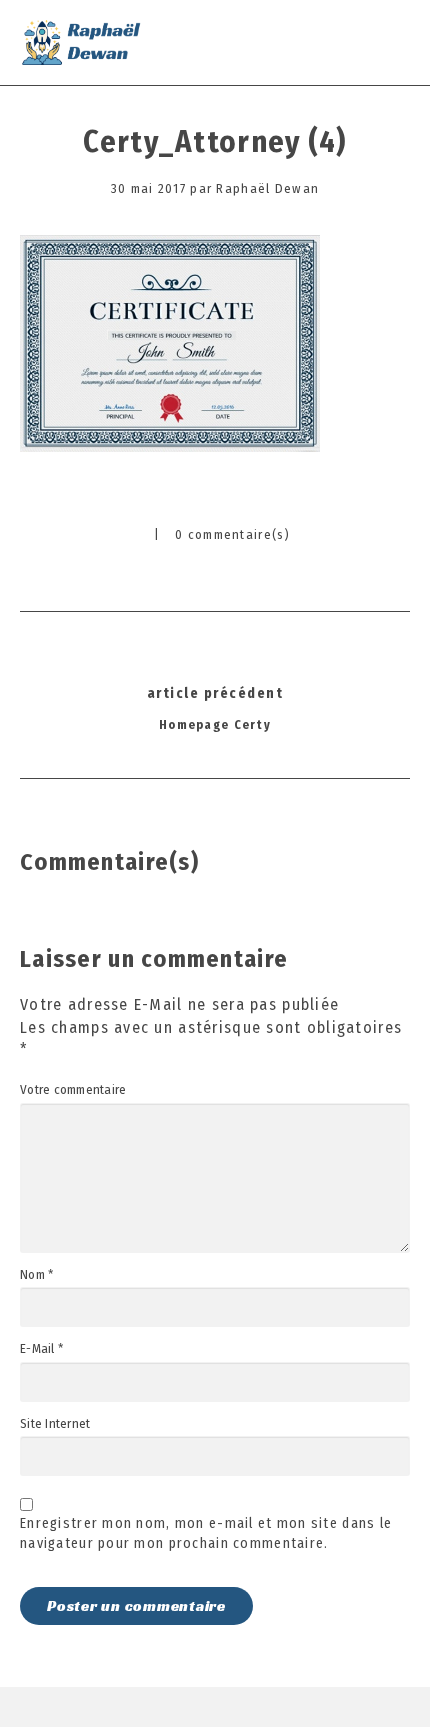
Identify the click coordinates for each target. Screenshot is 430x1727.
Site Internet (55, 1424)
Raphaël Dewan (267, 188)
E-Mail (41, 1349)
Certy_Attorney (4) (214, 142)
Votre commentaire (73, 1090)
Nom (36, 1275)
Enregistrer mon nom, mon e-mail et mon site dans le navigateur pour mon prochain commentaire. (206, 1533)
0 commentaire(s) (232, 534)
